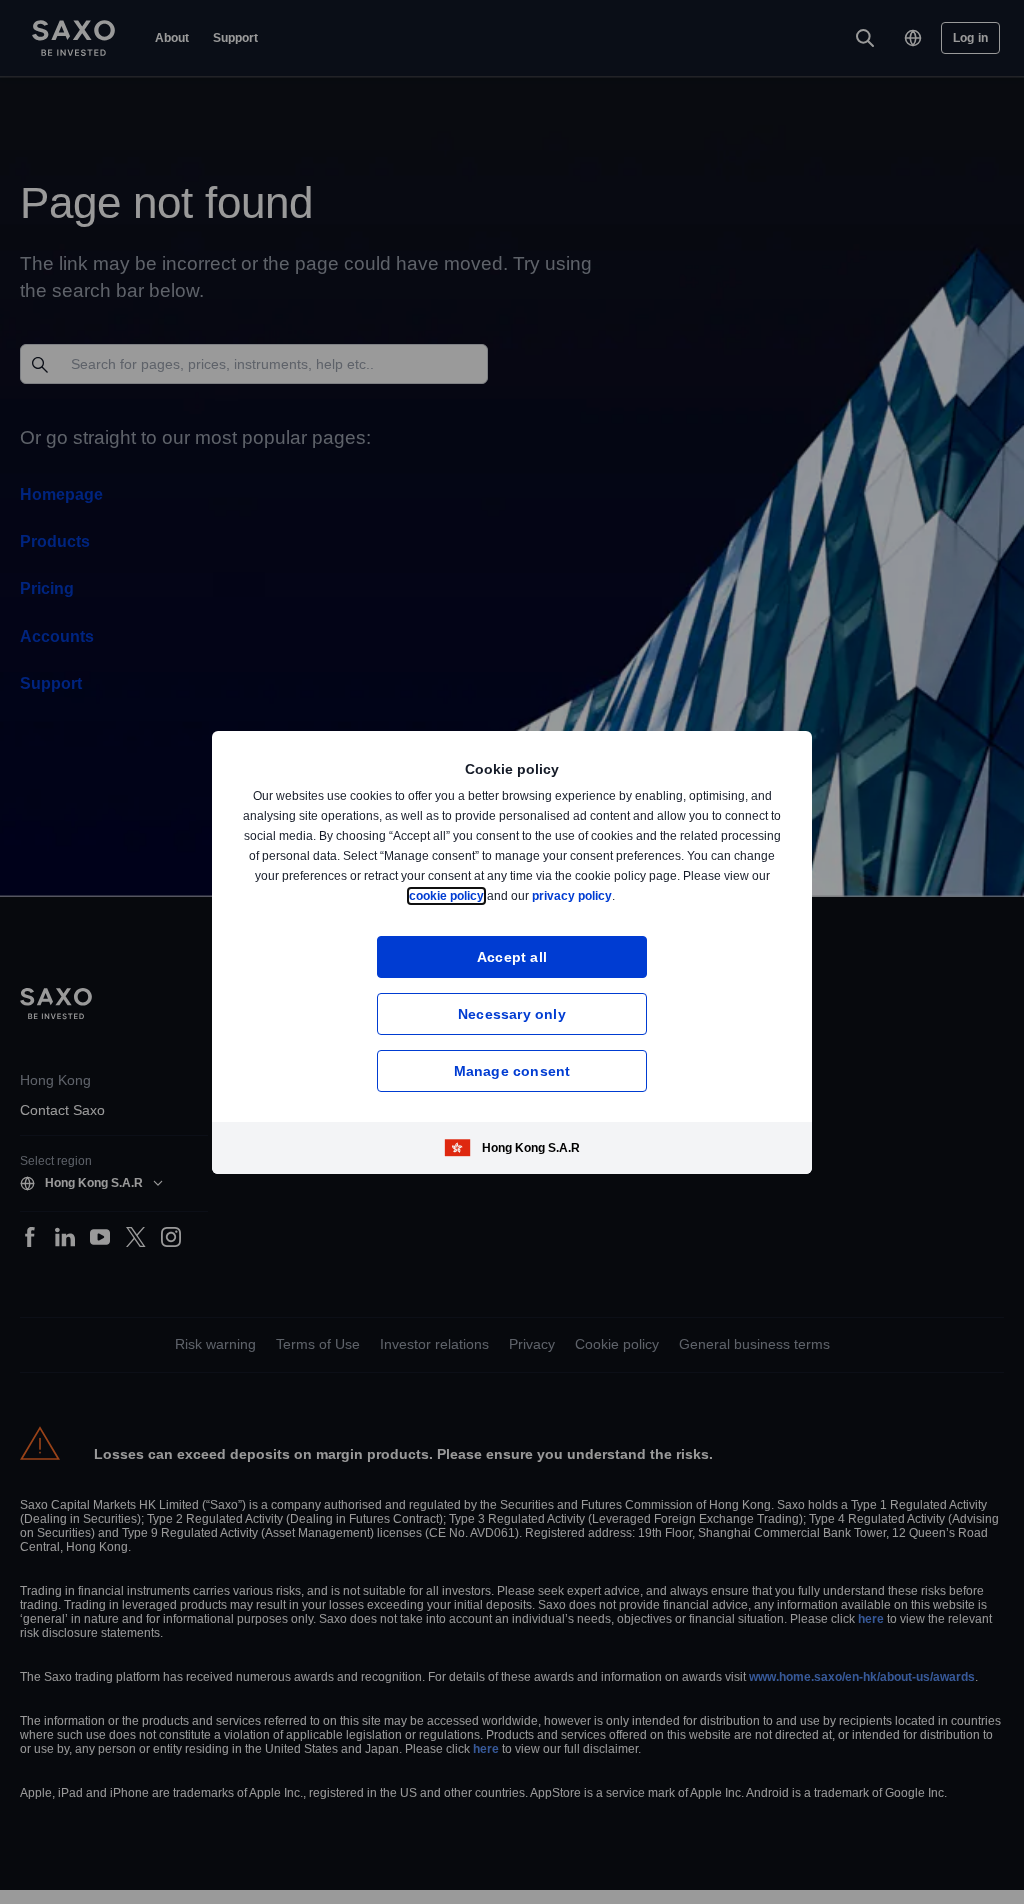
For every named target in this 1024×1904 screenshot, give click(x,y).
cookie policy (492, 895)
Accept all (512, 956)
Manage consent (512, 1070)
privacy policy (619, 895)
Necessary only (512, 1013)
